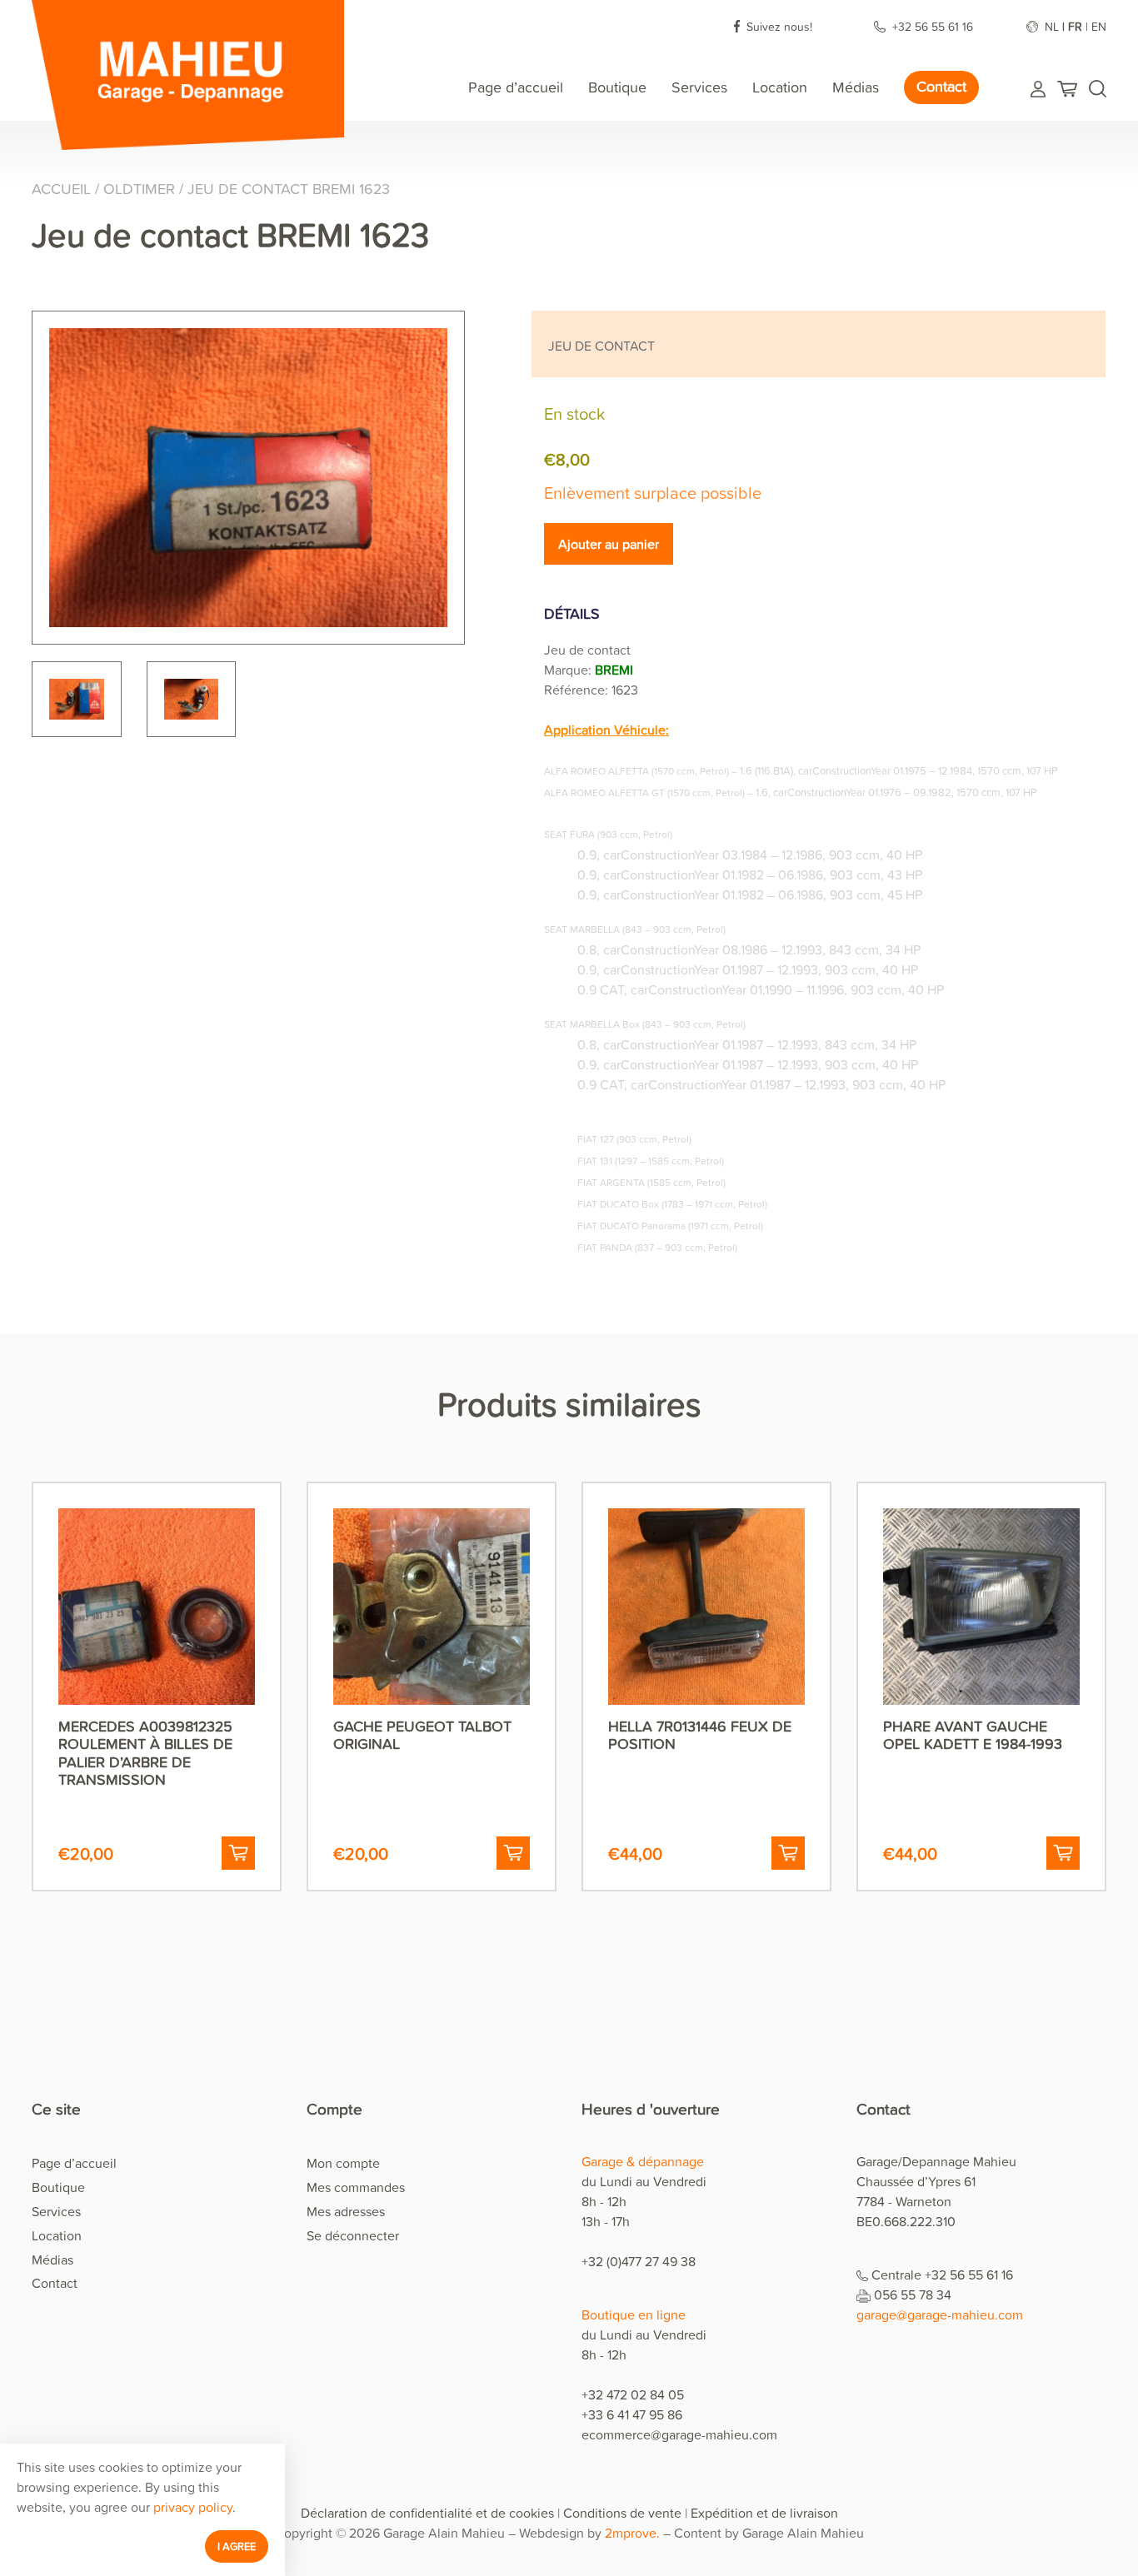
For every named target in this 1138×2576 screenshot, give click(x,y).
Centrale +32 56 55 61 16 (942, 2275)
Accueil (61, 189)
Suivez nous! (779, 26)
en (1099, 26)
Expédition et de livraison (764, 2513)
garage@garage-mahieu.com (940, 2314)
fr (1075, 26)
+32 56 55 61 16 (934, 26)
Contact (941, 86)
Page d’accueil (516, 87)
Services (699, 87)
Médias (856, 87)
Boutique (617, 87)
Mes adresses (346, 2211)
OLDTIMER (139, 189)
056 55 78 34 (913, 2294)
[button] (238, 1853)
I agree (237, 2546)
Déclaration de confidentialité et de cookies (427, 2513)
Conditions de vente (622, 2513)
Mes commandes (356, 2187)
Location (780, 87)
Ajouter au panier (609, 544)
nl (1052, 26)
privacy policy (193, 2507)
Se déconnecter (353, 2235)
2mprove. (632, 2533)
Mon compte (343, 2163)
